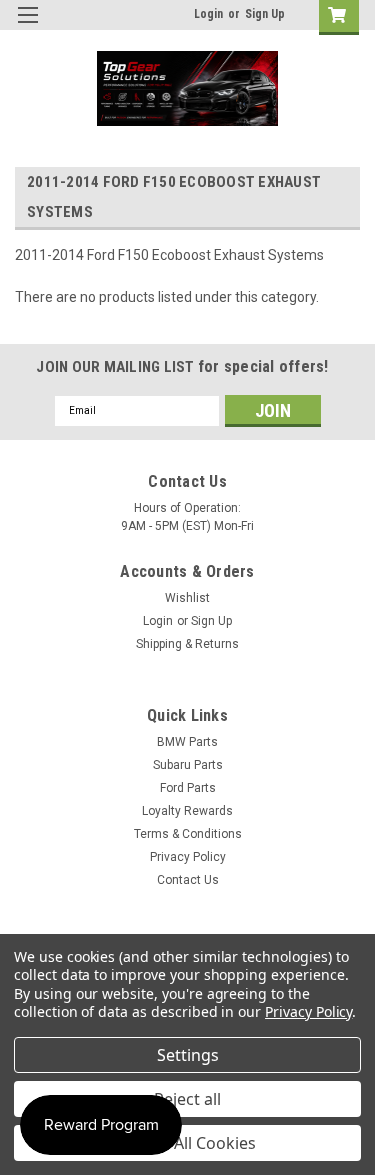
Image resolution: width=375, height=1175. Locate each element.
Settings (188, 1055)
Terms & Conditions (188, 834)
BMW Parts (187, 742)
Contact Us (188, 880)
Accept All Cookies (187, 1143)
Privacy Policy (188, 857)
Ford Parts (188, 788)
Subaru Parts (188, 765)
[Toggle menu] (27, 27)
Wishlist (187, 598)
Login (208, 14)
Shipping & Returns (187, 644)
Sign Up (265, 14)
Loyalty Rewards (187, 811)
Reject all (187, 1099)
